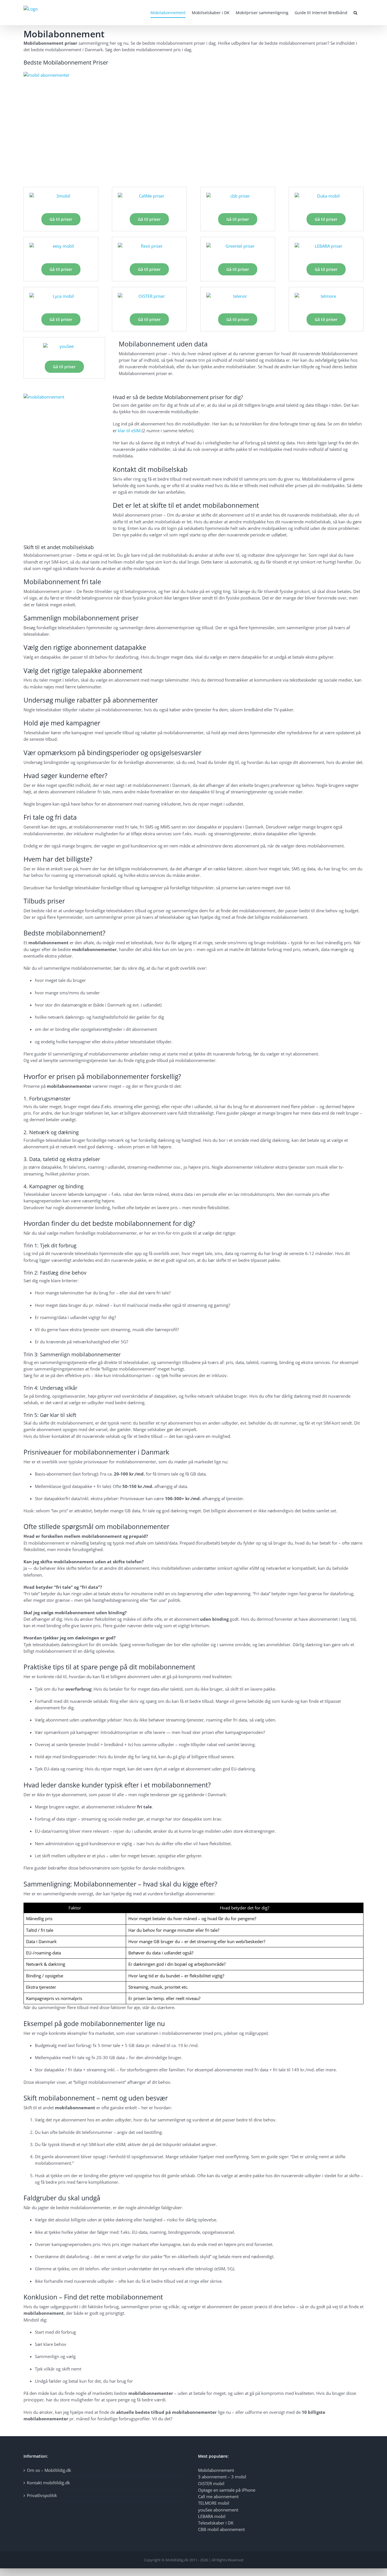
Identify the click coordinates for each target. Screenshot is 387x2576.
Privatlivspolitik (42, 2495)
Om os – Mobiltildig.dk (49, 2470)
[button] (355, 13)
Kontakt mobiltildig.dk (48, 2483)
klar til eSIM (129, 431)
